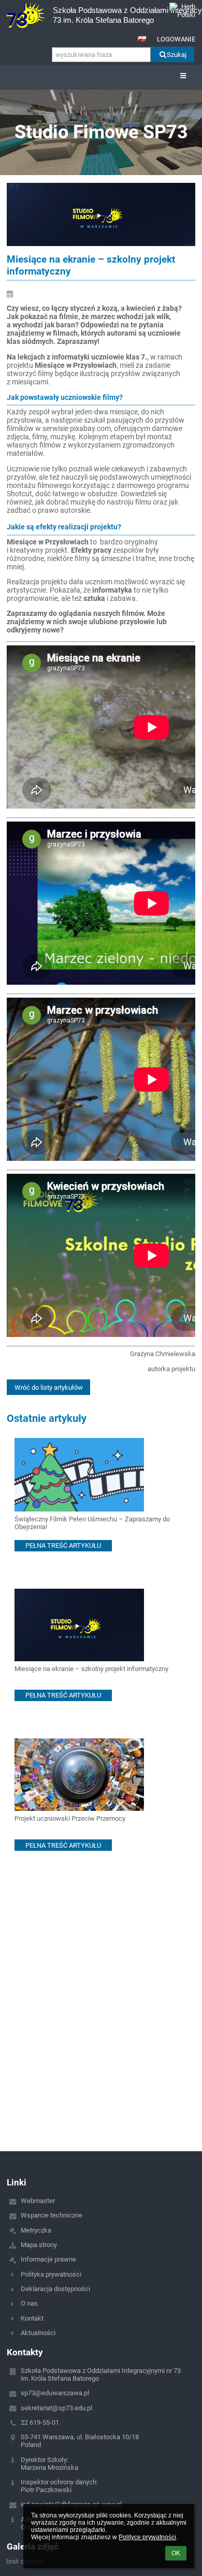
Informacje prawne (48, 2259)
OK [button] (176, 2553)
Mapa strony (39, 2245)
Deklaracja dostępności (55, 2289)
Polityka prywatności (51, 2274)
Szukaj (177, 55)
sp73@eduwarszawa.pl (55, 2393)
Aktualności (38, 2333)
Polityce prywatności (147, 2537)
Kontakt (32, 2318)
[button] (142, 39)
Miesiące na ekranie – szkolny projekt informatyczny (91, 1669)
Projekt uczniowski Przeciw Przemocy (70, 1818)
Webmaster (38, 2201)
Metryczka (36, 2230)
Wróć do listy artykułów (49, 1387)
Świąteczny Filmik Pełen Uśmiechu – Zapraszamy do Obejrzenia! (92, 1523)
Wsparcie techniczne (52, 2215)
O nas (29, 2303)
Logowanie (176, 39)
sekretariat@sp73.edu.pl (56, 2408)
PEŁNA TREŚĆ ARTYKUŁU (63, 1545)
